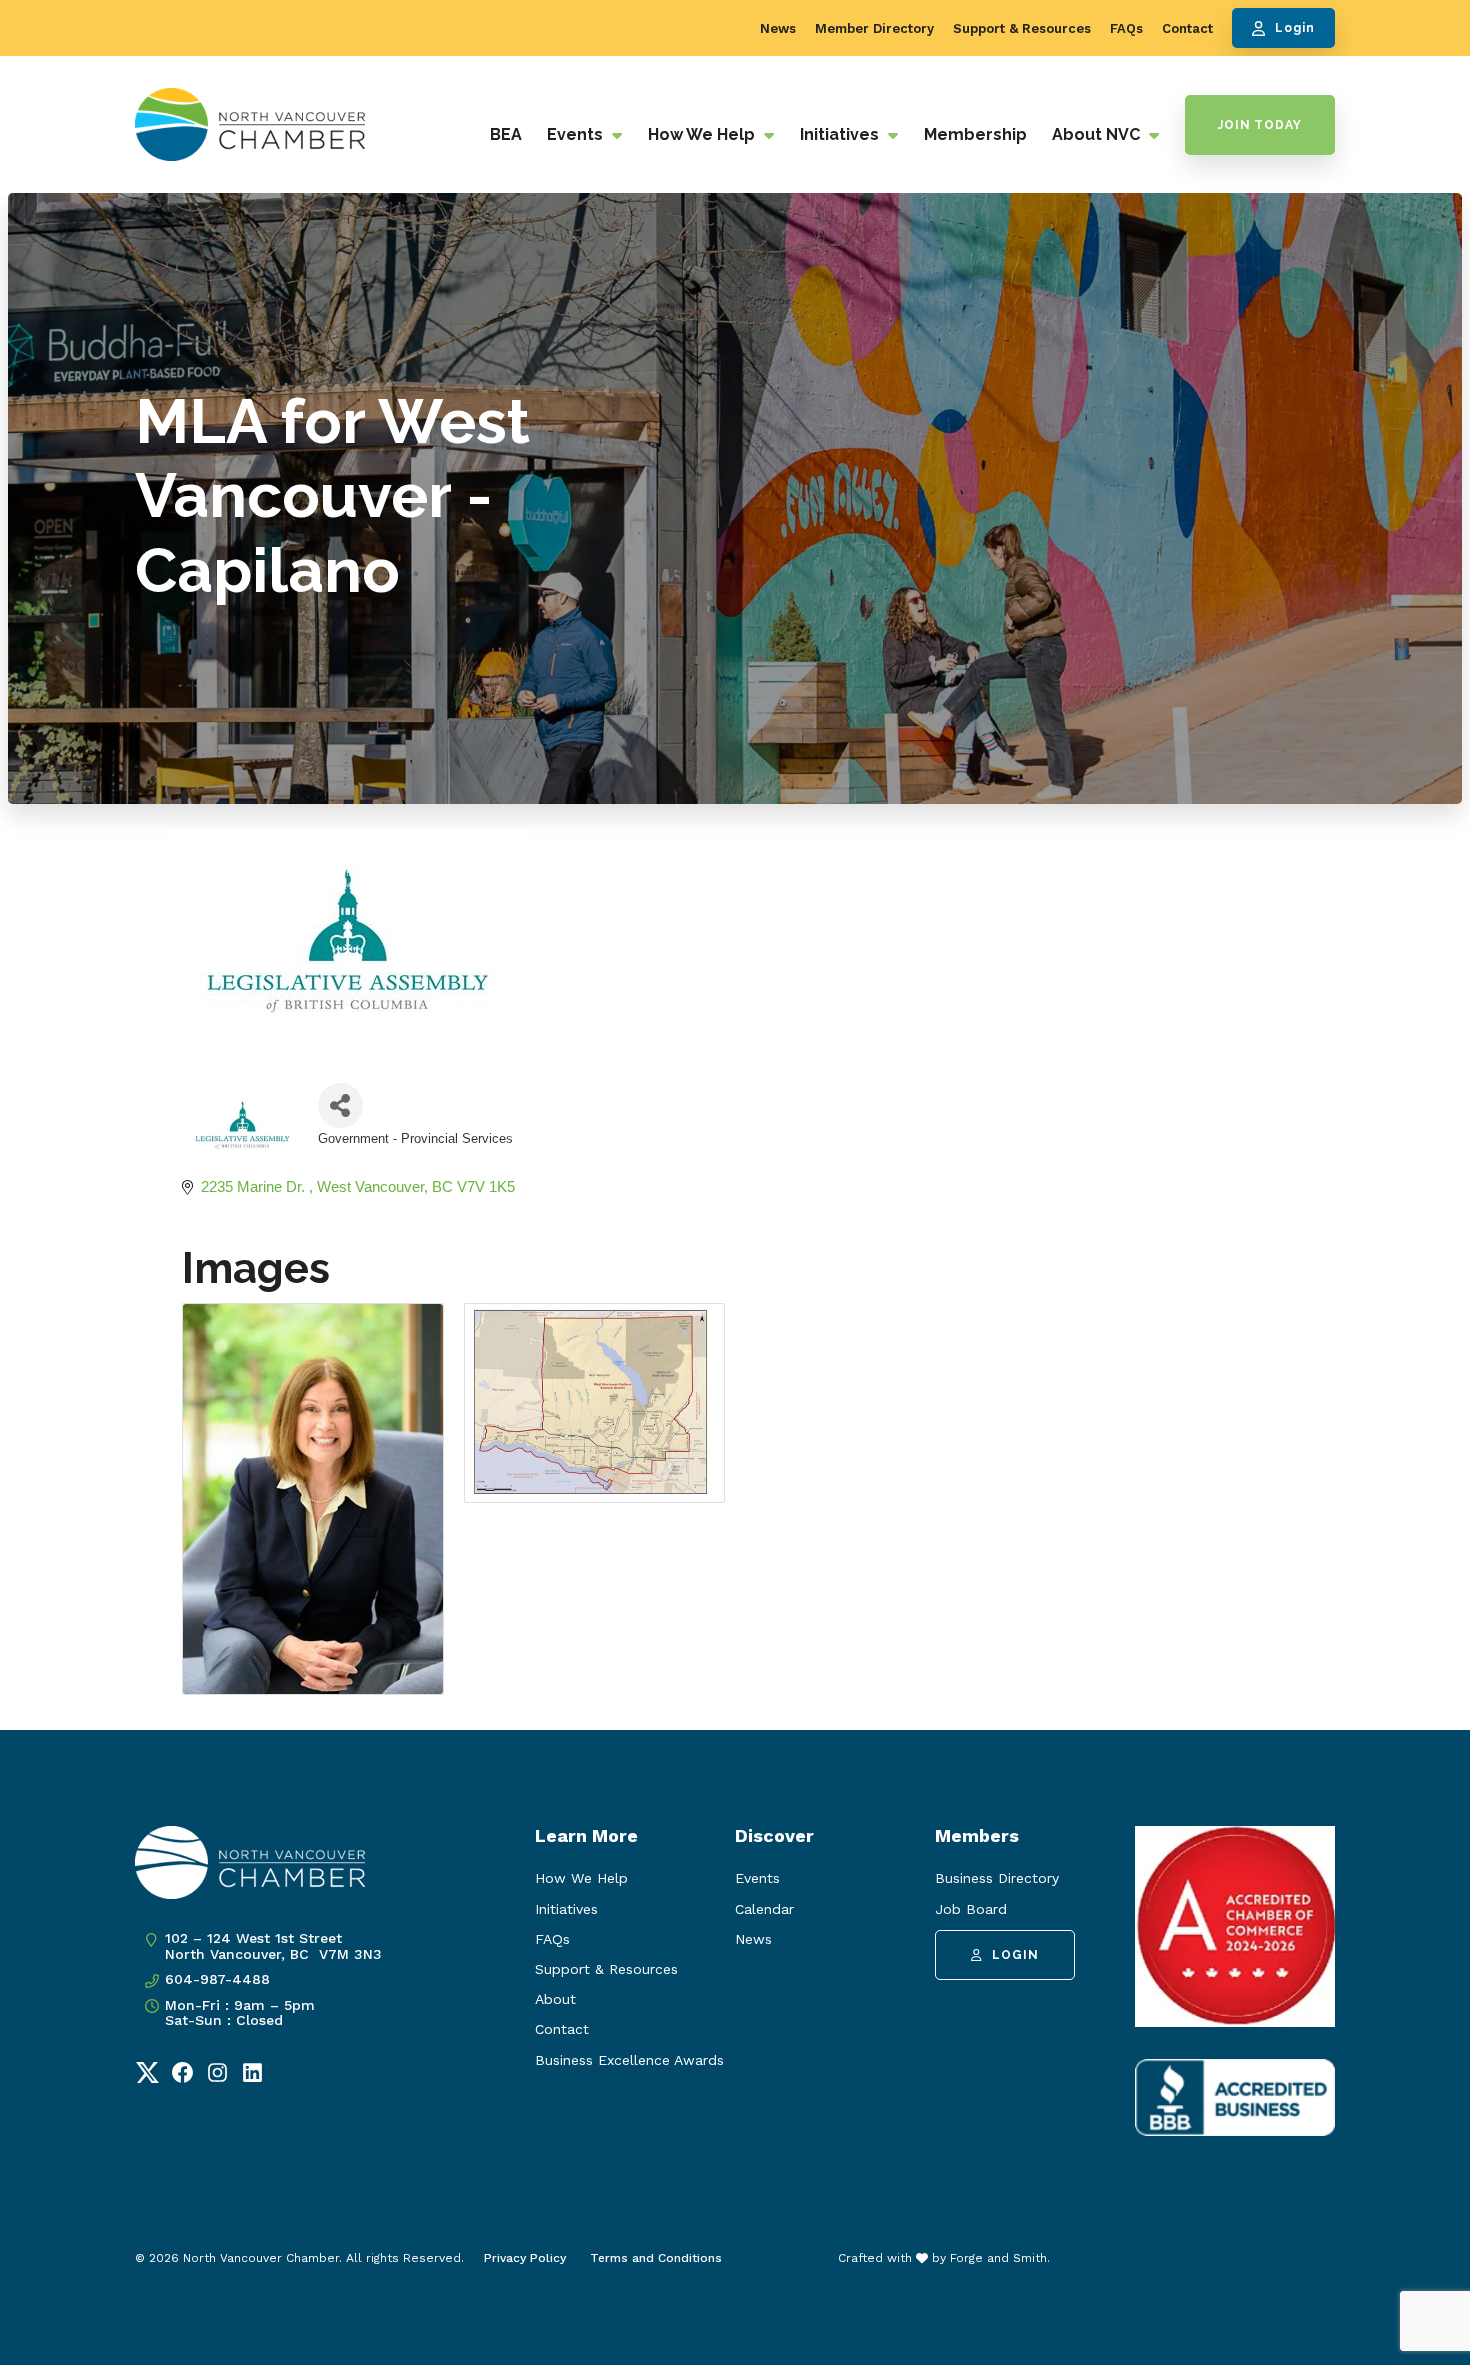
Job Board (971, 1909)
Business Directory (997, 1878)
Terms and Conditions (656, 2258)
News (778, 28)
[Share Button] (340, 1105)
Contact (1187, 28)
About (555, 1999)
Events (577, 134)
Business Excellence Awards (629, 2060)
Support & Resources (1022, 28)
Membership (975, 134)
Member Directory (874, 28)
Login (1295, 28)
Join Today (1260, 125)
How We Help (703, 134)
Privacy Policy (525, 2258)
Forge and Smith (998, 2258)
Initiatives (841, 134)
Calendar (764, 1909)
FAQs (1126, 28)
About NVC (1098, 134)
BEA (506, 134)
